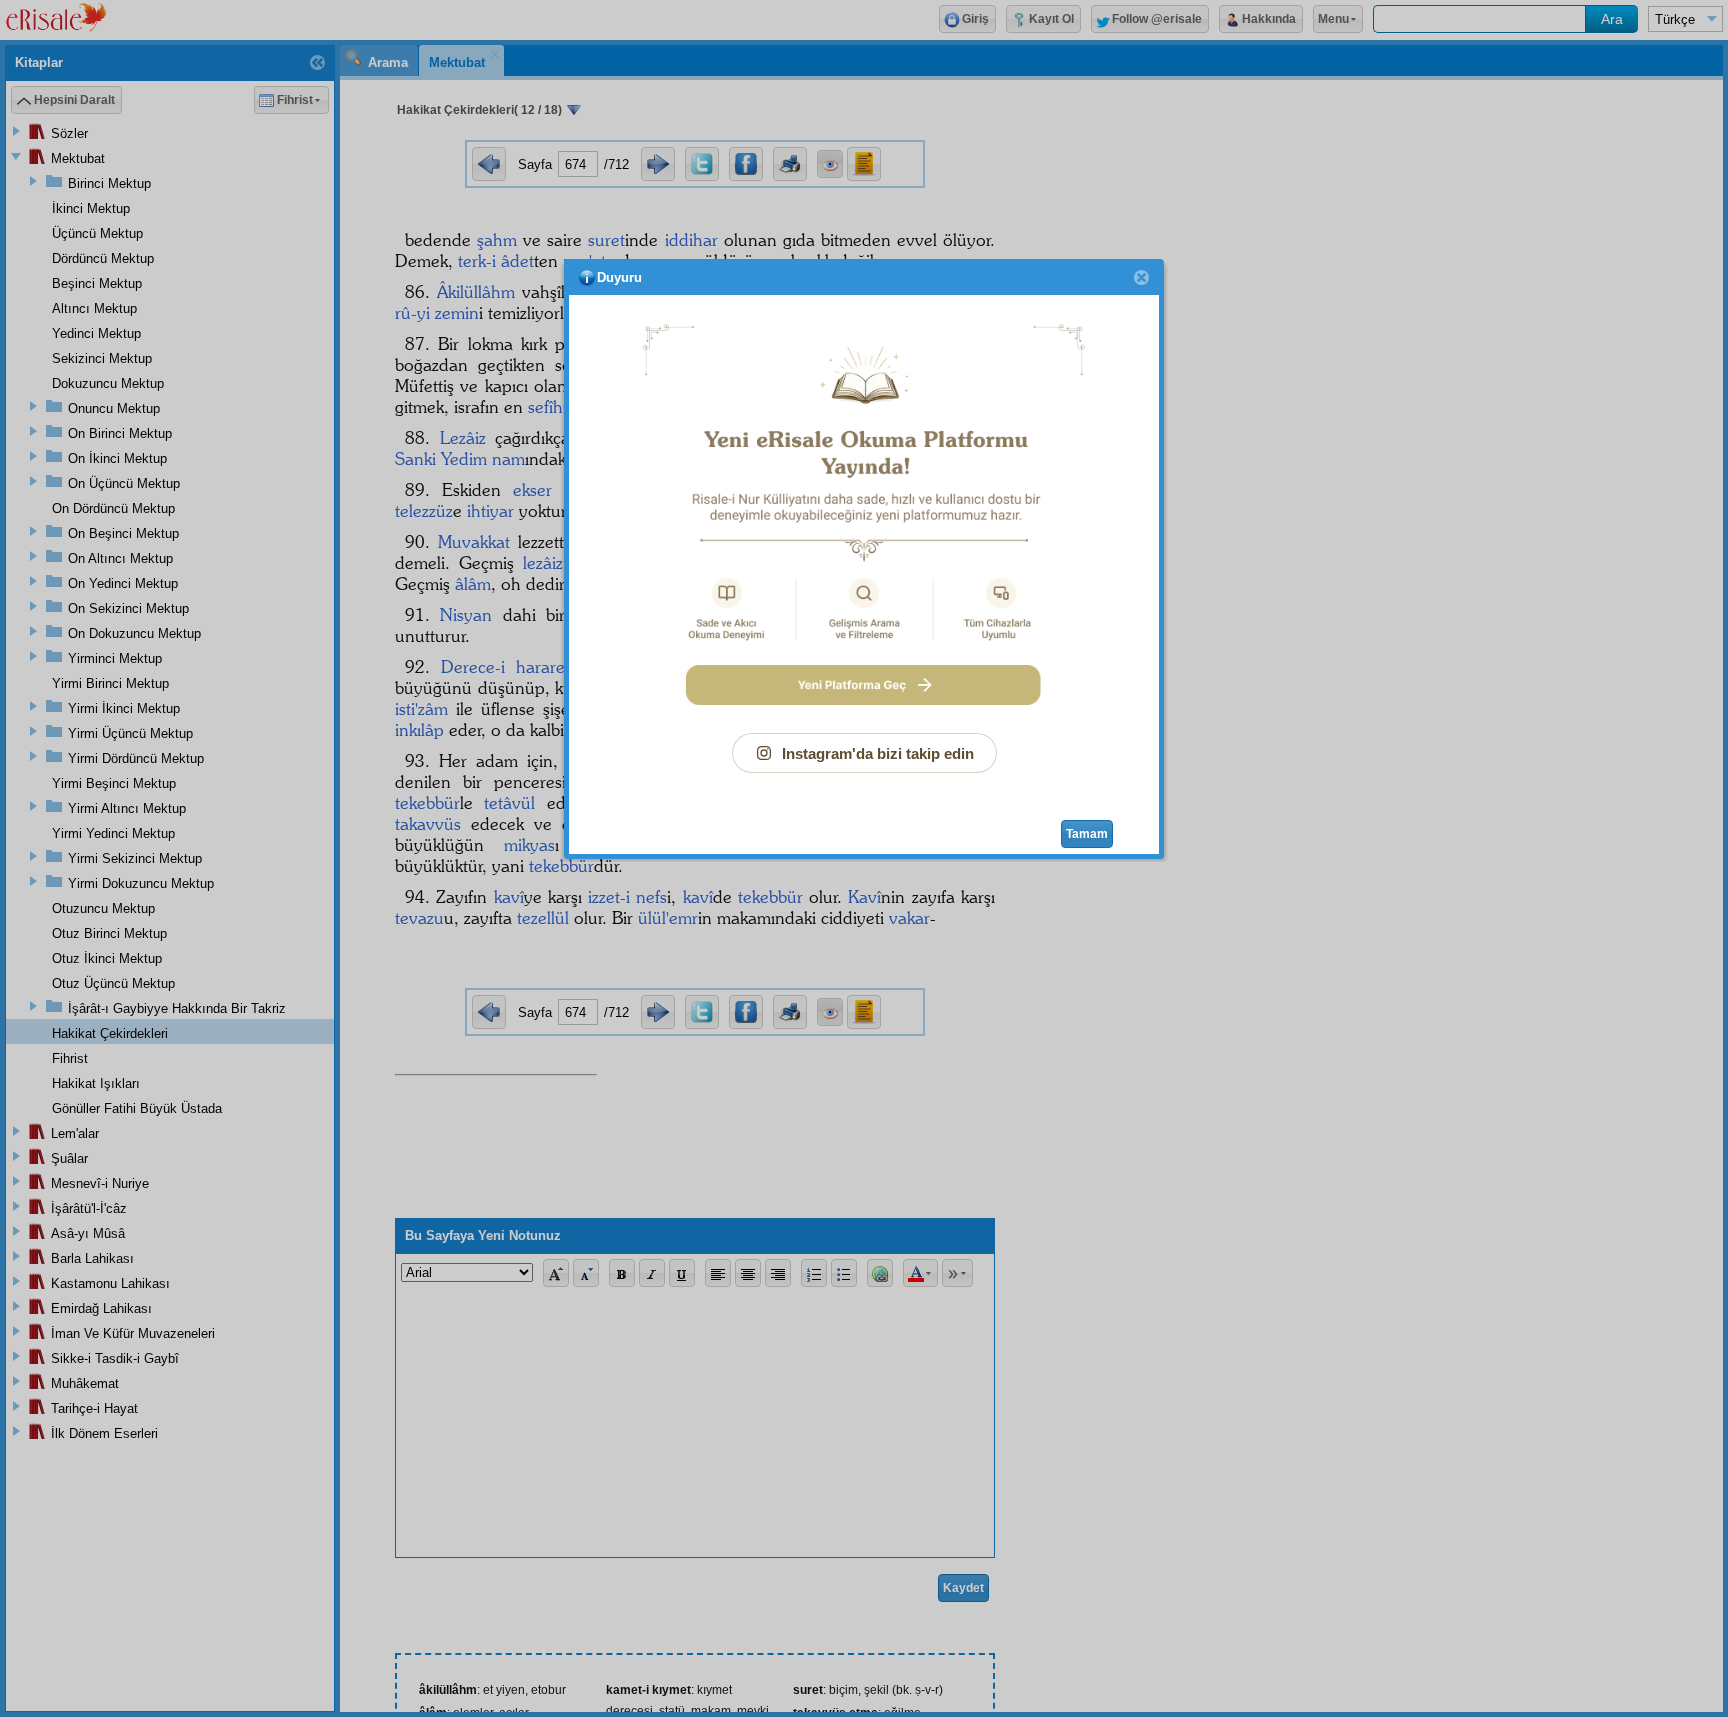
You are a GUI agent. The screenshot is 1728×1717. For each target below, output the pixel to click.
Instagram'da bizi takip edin (878, 753)
